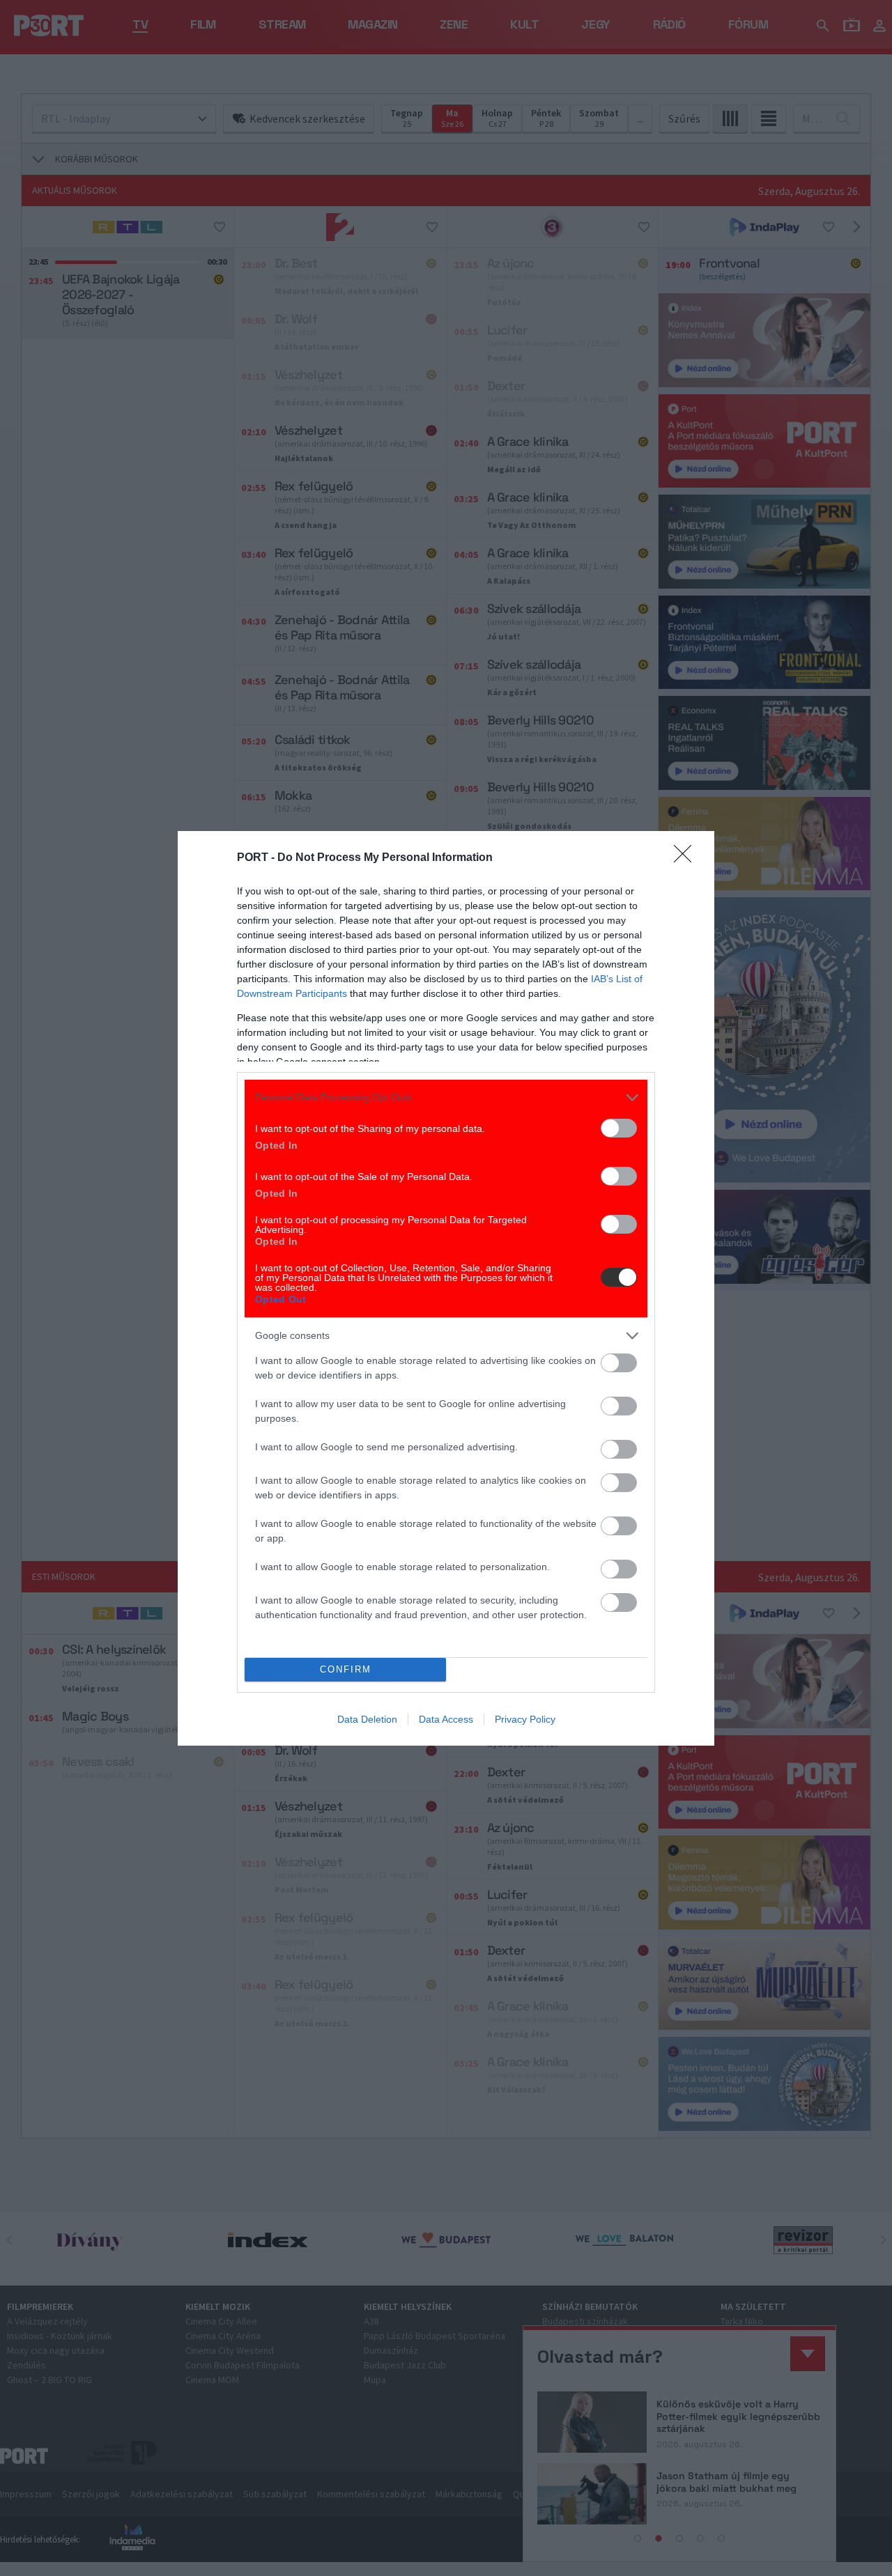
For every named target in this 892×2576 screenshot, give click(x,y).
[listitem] (446, 1097)
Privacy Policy (525, 1719)
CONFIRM (346, 1669)
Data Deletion (367, 1719)
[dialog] (446, 1288)
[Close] (687, 858)
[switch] (619, 1128)
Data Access (446, 1719)
